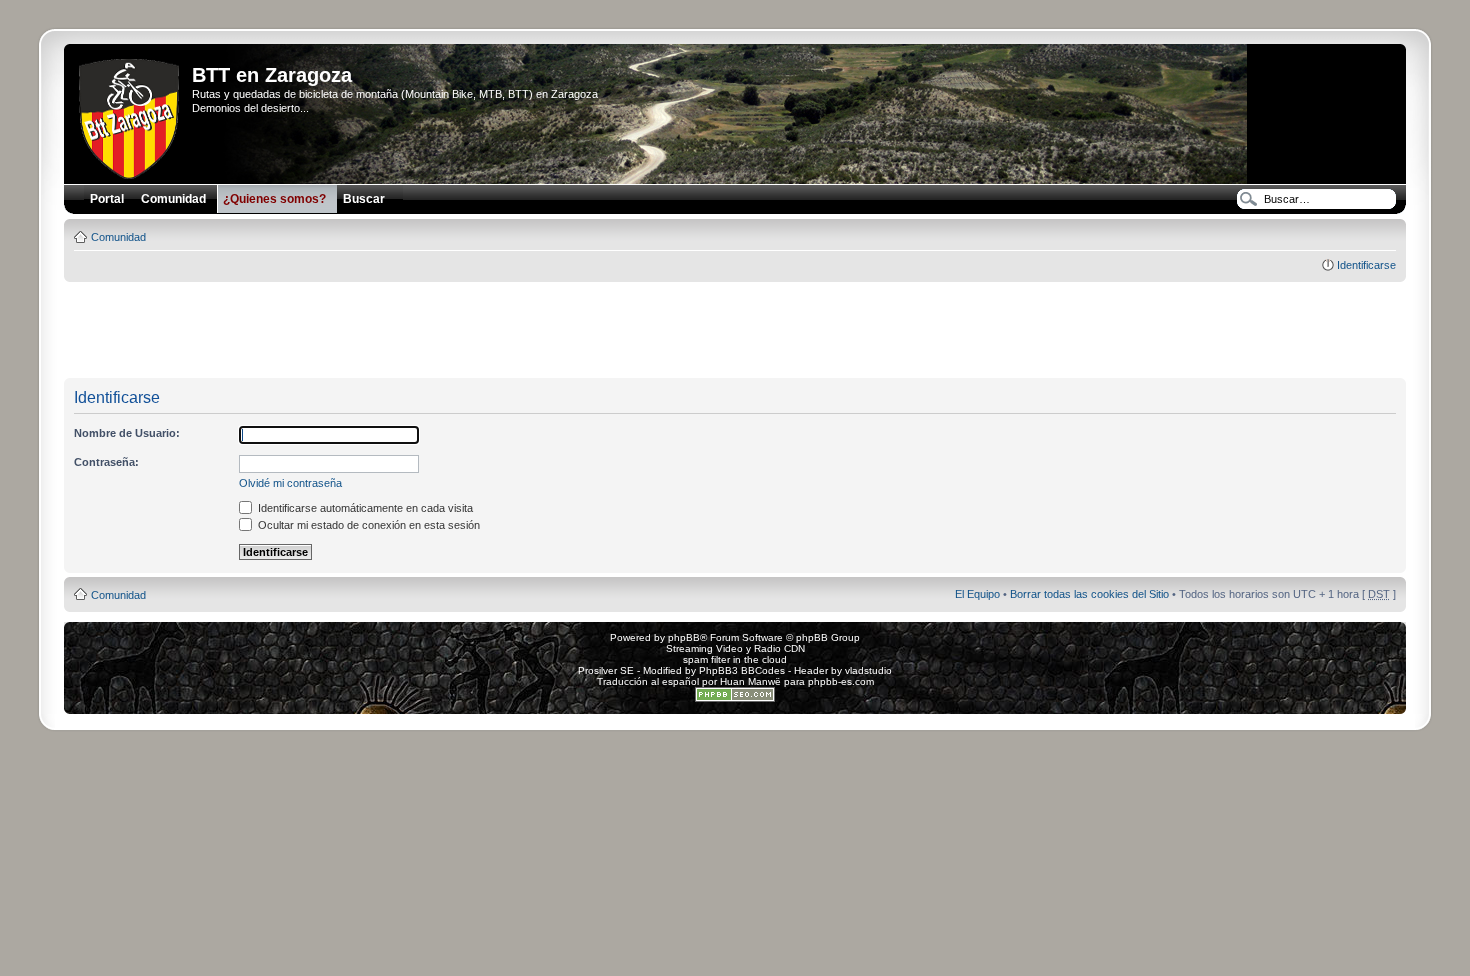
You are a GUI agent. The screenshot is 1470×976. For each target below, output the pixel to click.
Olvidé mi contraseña (290, 483)
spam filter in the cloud (735, 659)
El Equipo (977, 594)
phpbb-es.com (841, 681)
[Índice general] (130, 115)
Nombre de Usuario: (127, 433)
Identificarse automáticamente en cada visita (364, 508)
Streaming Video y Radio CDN (735, 648)
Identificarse (1366, 265)
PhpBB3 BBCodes (742, 670)
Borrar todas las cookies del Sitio (1089, 594)
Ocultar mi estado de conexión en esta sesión (367, 525)
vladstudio (868, 670)
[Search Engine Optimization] (735, 698)
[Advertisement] (735, 331)
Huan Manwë (750, 681)
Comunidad (118, 237)
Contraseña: (106, 462)
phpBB (684, 637)
